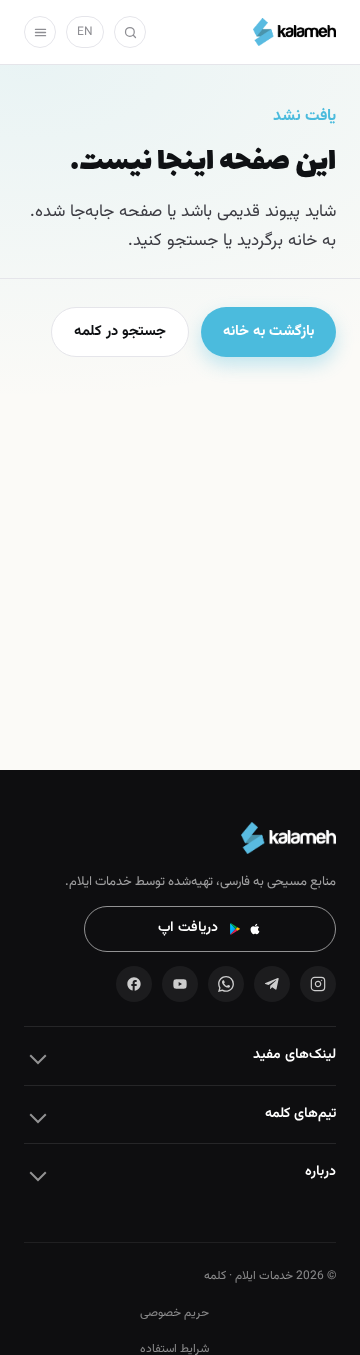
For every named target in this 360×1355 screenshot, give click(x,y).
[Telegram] (272, 984)
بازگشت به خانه (268, 331)
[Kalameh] (294, 32)
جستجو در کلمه (120, 331)
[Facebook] (134, 984)
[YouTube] (180, 984)
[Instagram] (318, 984)
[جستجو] (130, 32)
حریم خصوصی (174, 1313)
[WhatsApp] (226, 984)
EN (85, 32)
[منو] (40, 32)
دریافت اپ (188, 928)
